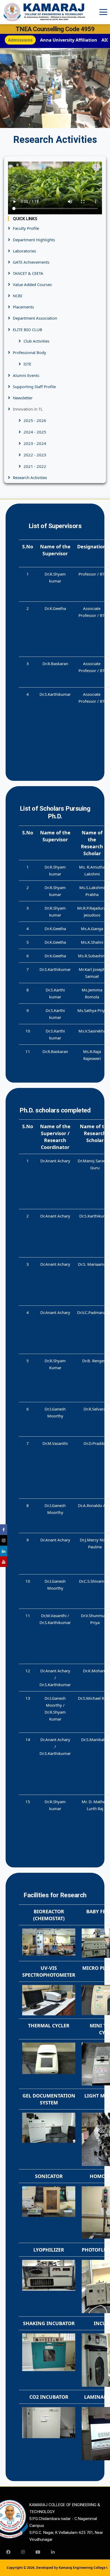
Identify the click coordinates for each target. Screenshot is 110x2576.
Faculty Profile (26, 228)
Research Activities (30, 477)
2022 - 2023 (35, 455)
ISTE (27, 364)
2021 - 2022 (35, 466)
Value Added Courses (32, 284)
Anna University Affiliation (69, 40)
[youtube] (38, 2552)
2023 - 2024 (35, 443)
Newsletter (23, 398)
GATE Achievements (31, 262)
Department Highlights (34, 240)
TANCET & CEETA (28, 273)
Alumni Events (26, 375)
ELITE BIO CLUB (27, 329)
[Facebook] (8, 2552)
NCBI (17, 296)
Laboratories (24, 251)
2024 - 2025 (35, 432)
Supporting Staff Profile (34, 387)
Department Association (35, 318)
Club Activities (36, 341)
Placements (23, 307)
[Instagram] (23, 2552)
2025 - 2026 (35, 420)
